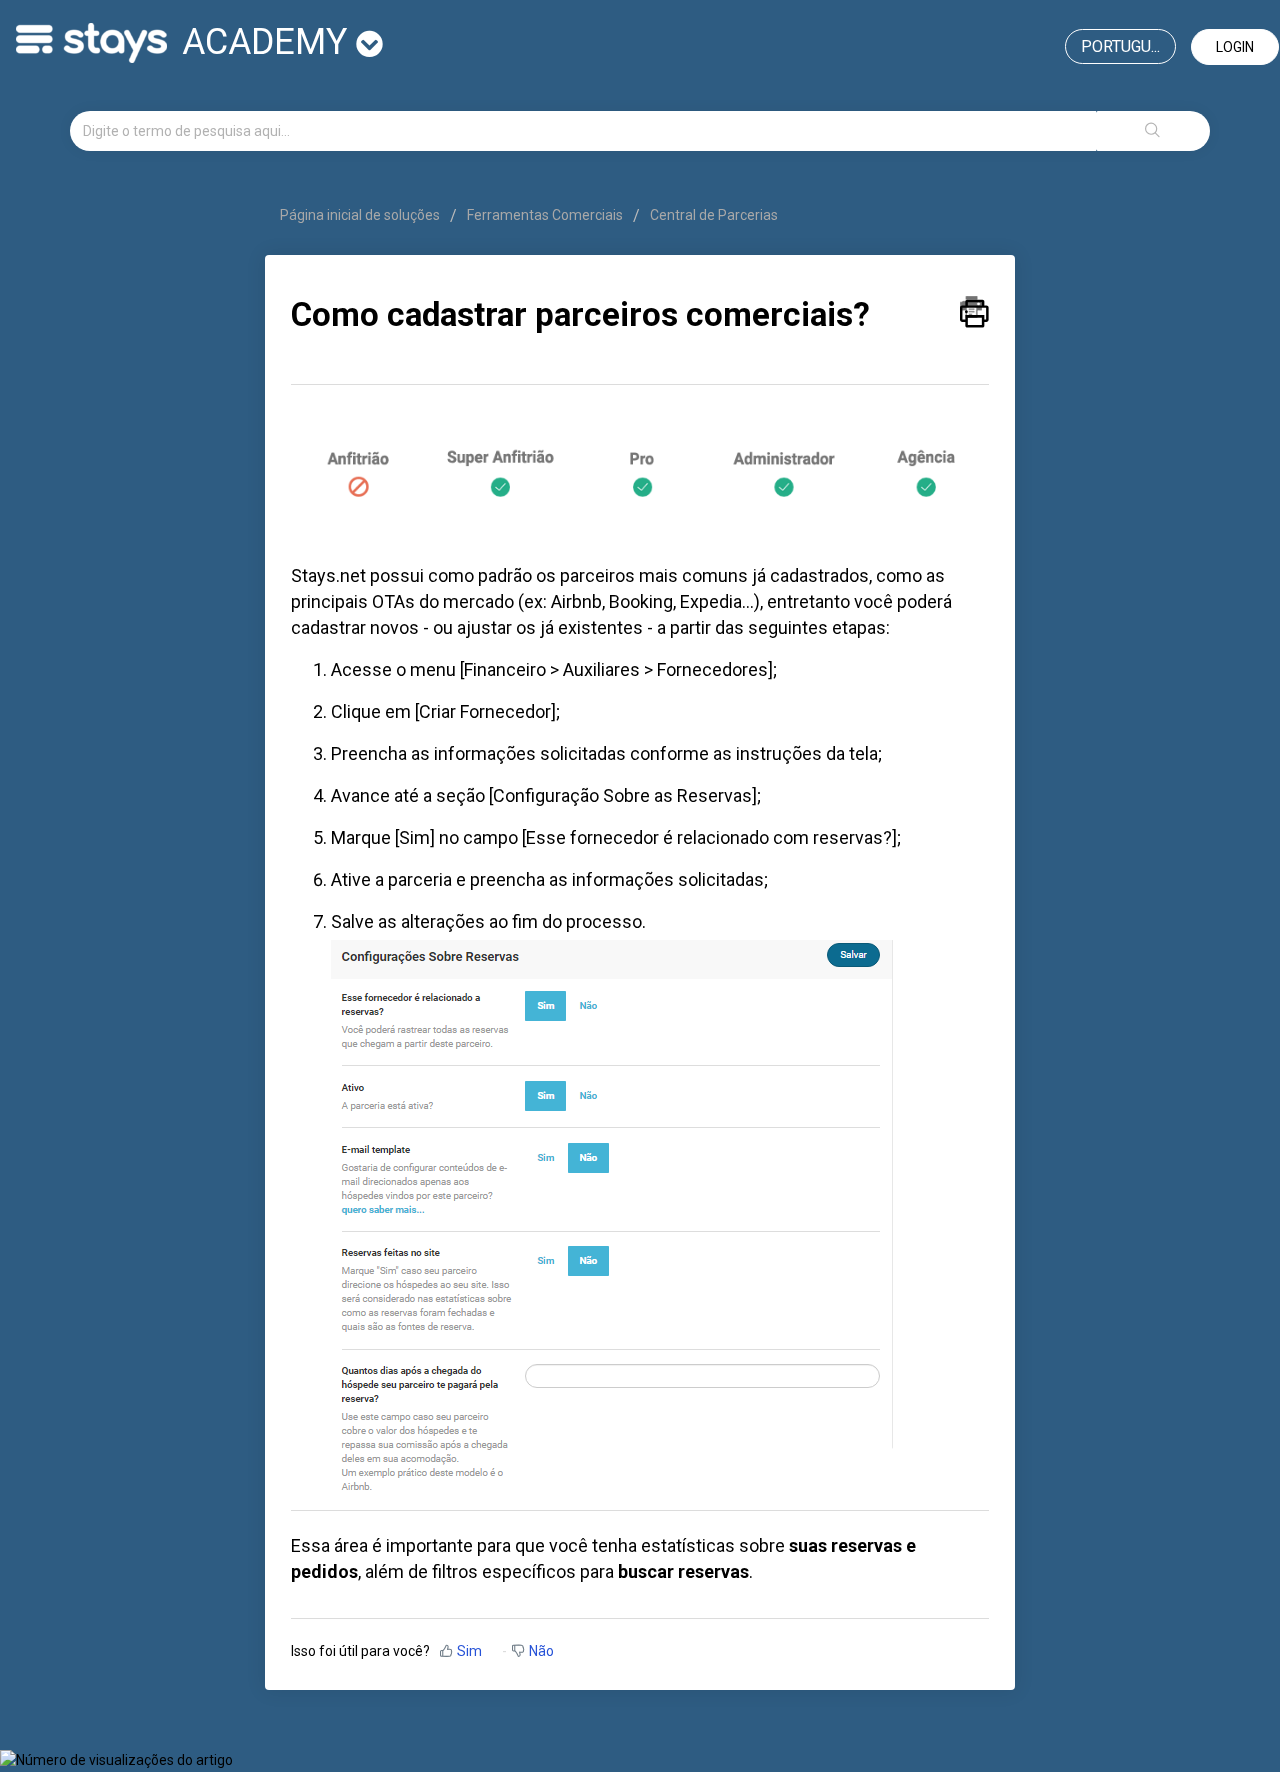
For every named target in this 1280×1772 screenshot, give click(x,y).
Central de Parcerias (714, 215)
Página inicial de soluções (361, 215)
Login (1235, 47)
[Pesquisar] (1153, 131)
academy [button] (269, 42)
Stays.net (328, 575)
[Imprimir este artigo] (974, 307)
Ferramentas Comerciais (545, 215)
